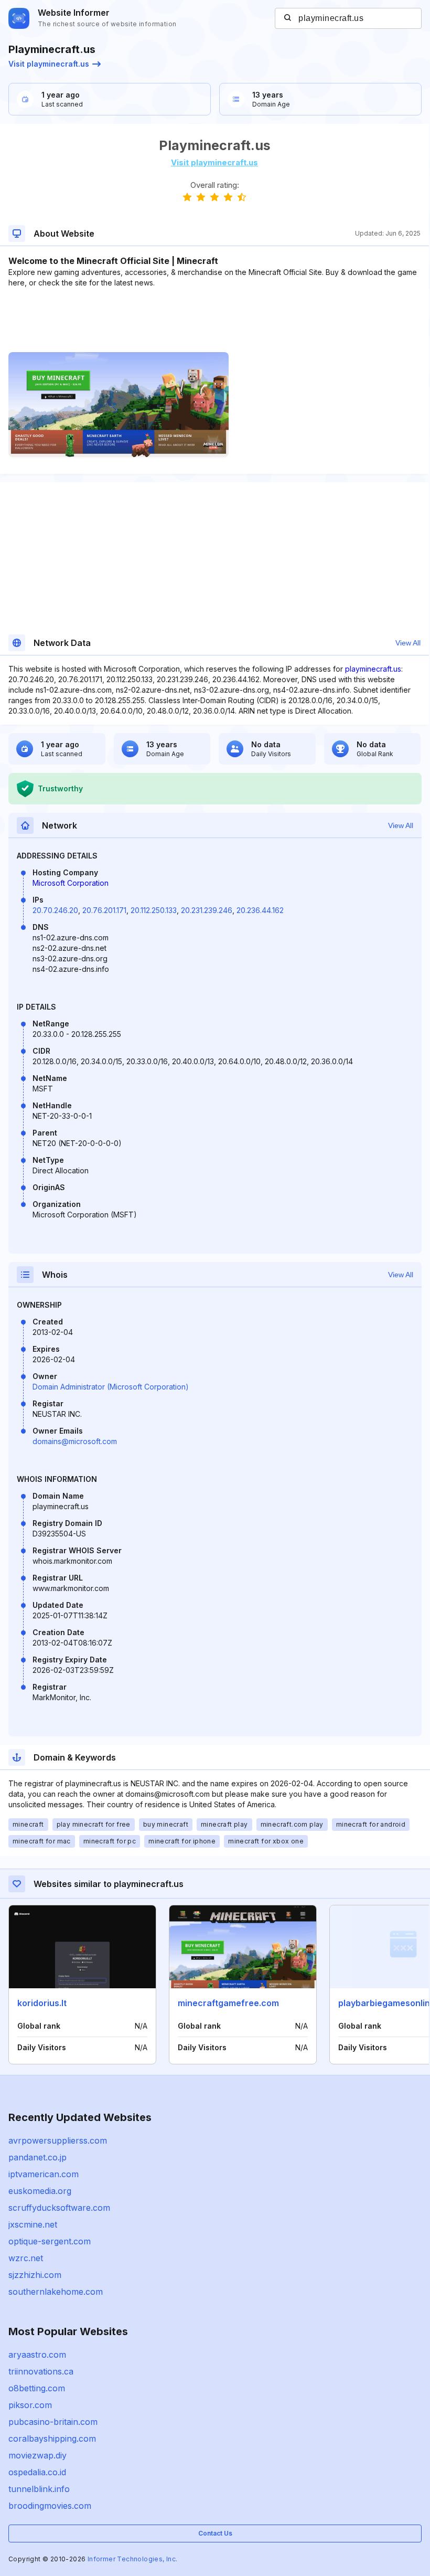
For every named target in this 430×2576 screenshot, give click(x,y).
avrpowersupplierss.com (58, 2140)
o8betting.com (37, 2388)
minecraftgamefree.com (228, 2003)
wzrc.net (26, 2258)
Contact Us (215, 2533)
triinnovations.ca (41, 2371)
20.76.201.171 (104, 910)
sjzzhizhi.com (35, 2275)
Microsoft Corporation (71, 883)
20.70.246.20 (55, 910)
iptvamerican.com (44, 2174)
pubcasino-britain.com (53, 2422)
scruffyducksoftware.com (59, 2208)
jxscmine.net (33, 2224)
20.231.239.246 (207, 910)
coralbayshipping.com (52, 2439)
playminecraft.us (373, 669)
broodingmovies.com (50, 2506)
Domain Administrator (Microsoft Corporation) (111, 1387)
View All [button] (408, 643)
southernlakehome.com (56, 2292)
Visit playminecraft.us (49, 64)
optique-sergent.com (50, 2241)
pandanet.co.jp (37, 2157)
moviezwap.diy (37, 2455)
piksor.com (30, 2405)
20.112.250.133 (154, 910)
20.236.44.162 (260, 910)
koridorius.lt (42, 2003)
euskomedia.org (40, 2191)
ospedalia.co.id (37, 2472)
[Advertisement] (214, 320)
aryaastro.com (37, 2355)
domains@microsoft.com (75, 1441)
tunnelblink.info (39, 2489)
